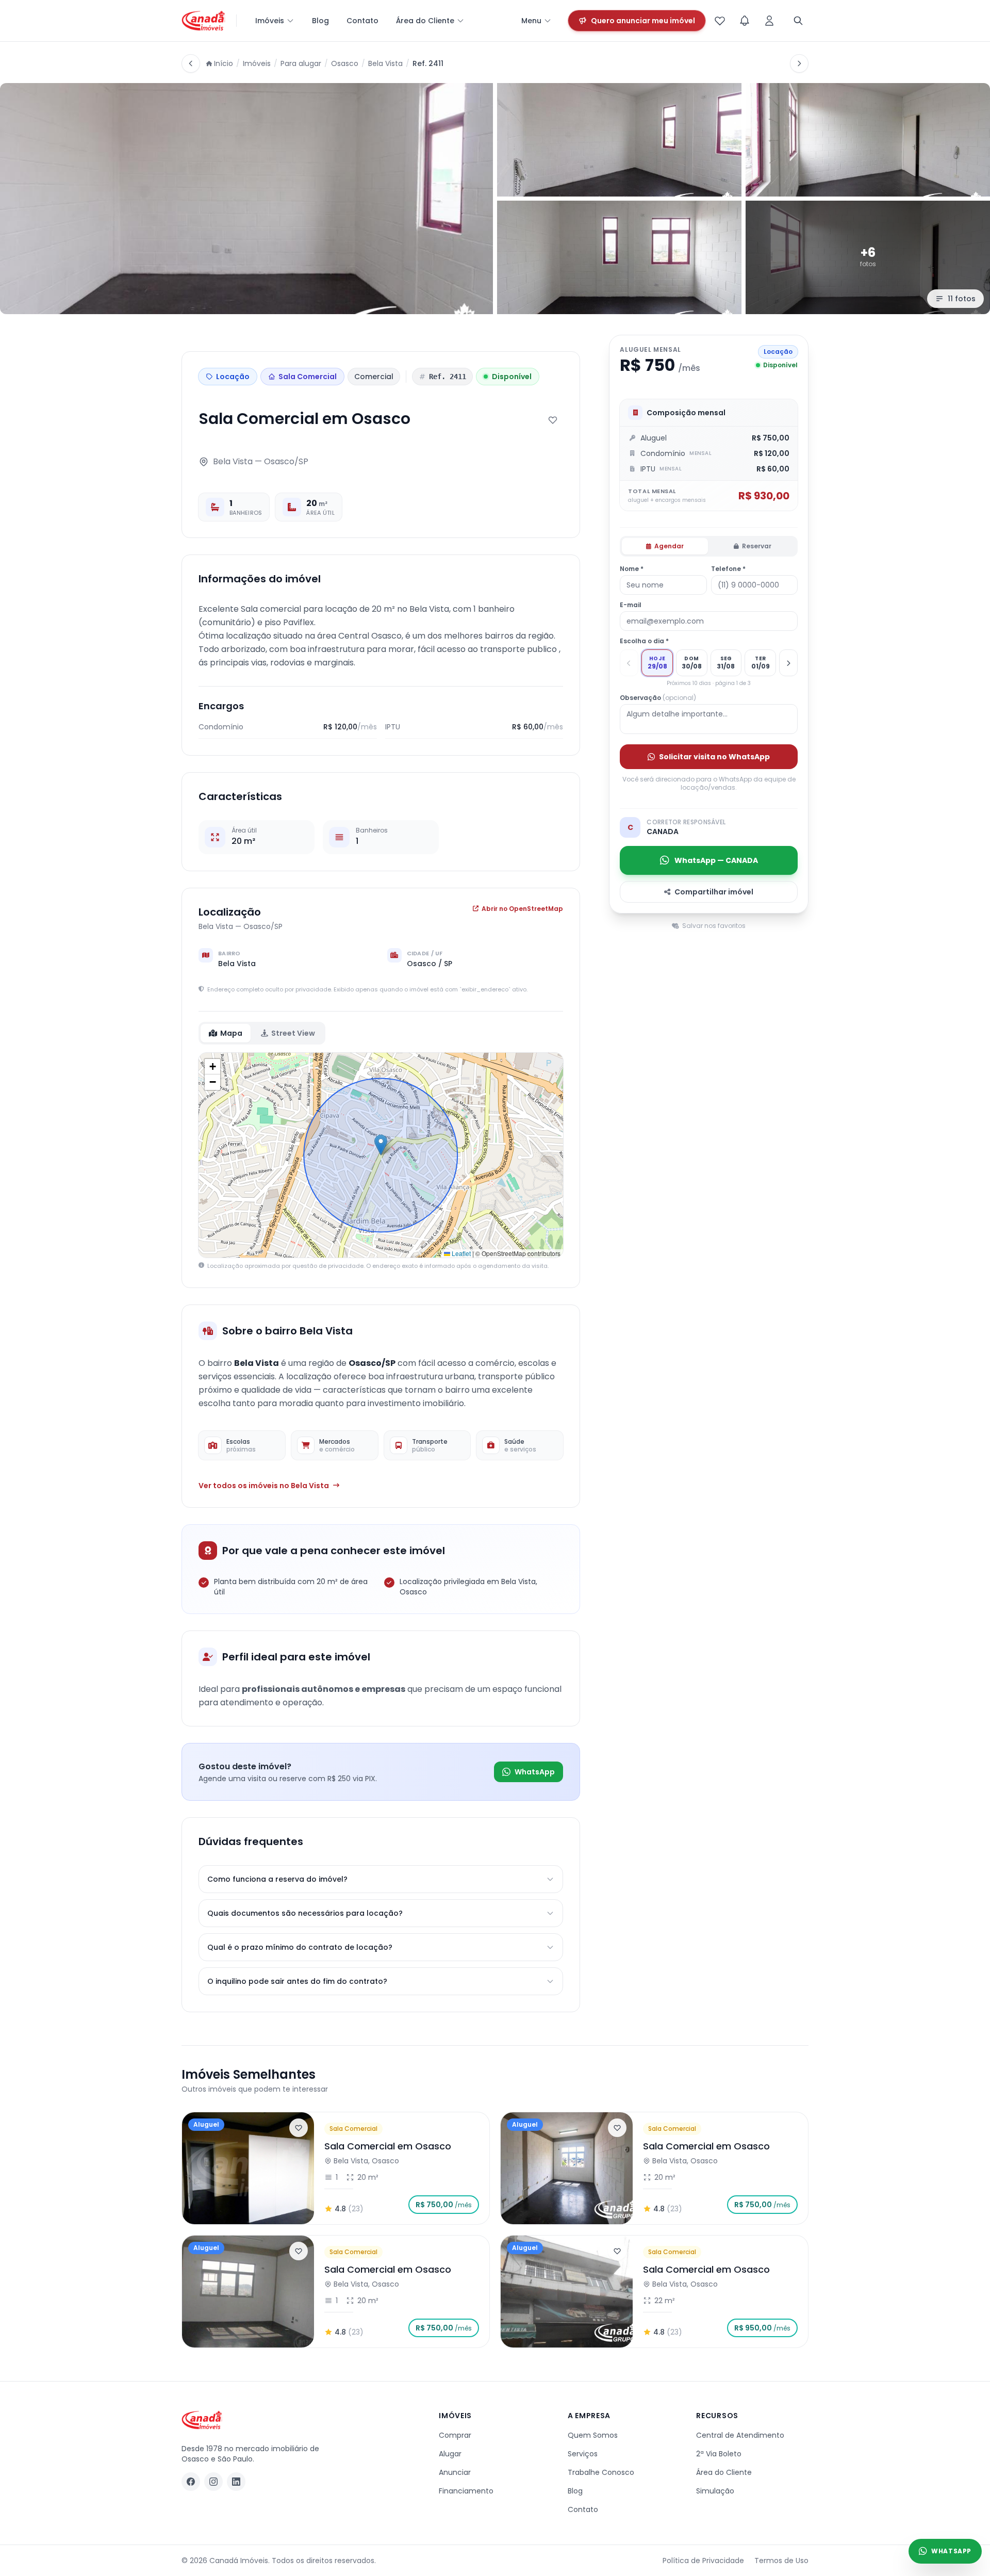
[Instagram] (213, 2482)
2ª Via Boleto (719, 2454)
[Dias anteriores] (629, 663)
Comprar (455, 2435)
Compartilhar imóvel (714, 892)
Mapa (231, 1033)
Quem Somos (593, 2435)
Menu (531, 21)
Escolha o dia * (644, 641)
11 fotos (962, 299)
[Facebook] (191, 2482)
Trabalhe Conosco (601, 2472)
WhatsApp (535, 1772)
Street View (293, 1033)
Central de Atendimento (740, 2435)
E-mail (631, 605)
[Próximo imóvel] (799, 63)
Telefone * (728, 569)
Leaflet (460, 1253)
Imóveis (270, 21)
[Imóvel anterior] (191, 63)
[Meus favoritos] (720, 21)
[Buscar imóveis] (798, 21)
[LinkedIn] (236, 2482)
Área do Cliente (425, 21)
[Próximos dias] (788, 663)
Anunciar (455, 2472)
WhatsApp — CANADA (716, 860)
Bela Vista (385, 63)
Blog (320, 21)
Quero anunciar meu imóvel (643, 21)
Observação (658, 698)
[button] (381, 1145)
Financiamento (466, 2491)
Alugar (450, 2454)
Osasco (345, 63)
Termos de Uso (781, 2561)
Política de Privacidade (703, 2561)
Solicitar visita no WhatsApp (714, 757)
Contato (362, 21)
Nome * (632, 569)
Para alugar (301, 63)
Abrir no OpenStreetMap (522, 909)
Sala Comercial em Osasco (388, 2146)
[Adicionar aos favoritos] (553, 420)
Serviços (583, 2454)
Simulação (715, 2491)
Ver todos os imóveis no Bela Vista (264, 1486)
